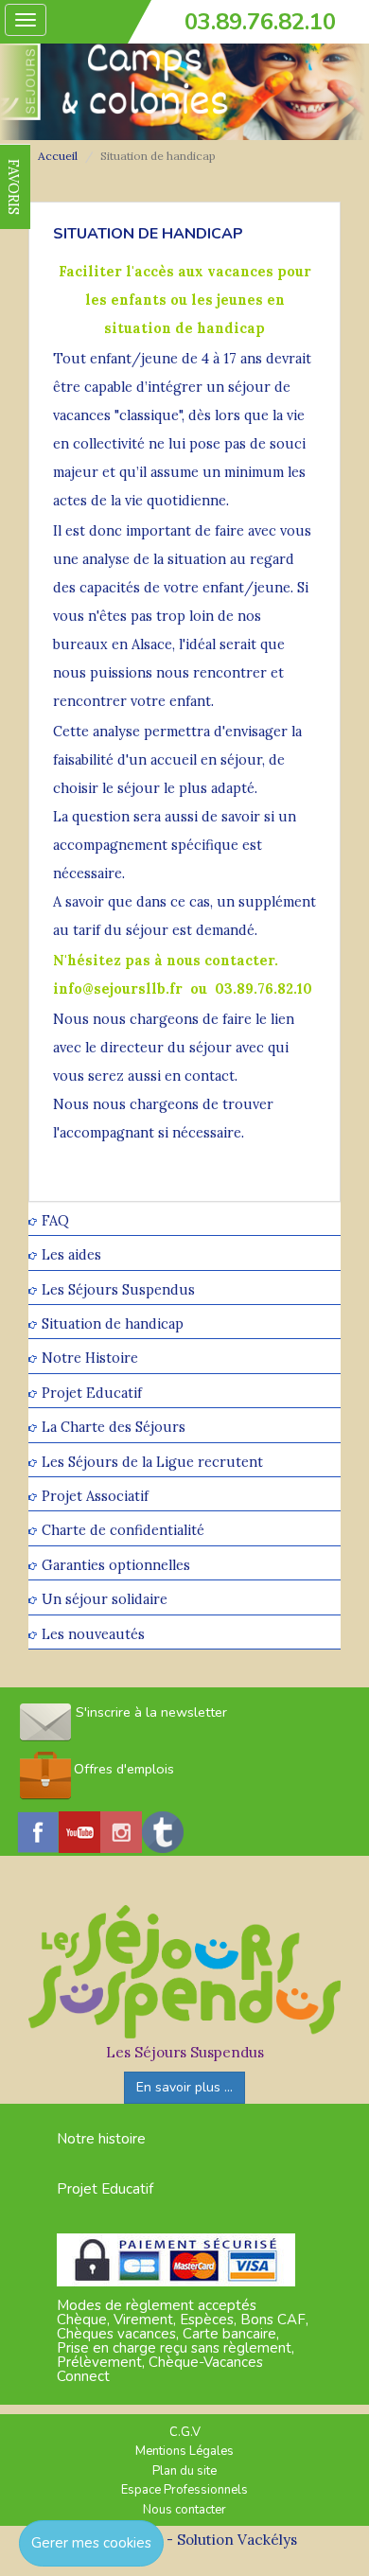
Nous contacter (184, 2510)
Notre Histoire (90, 1359)
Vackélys (267, 2540)
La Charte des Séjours (114, 1428)
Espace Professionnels (184, 2490)
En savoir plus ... (184, 2087)
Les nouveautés (93, 1634)
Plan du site (184, 2471)
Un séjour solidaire (105, 1600)
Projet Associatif (95, 1496)
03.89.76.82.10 (260, 22)
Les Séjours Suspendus (118, 1289)
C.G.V (185, 2432)
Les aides (71, 1255)
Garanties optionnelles (116, 1565)
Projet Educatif (92, 1393)
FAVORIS (14, 187)
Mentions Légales (184, 2451)
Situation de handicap (113, 1323)
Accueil (58, 156)
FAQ (55, 1220)
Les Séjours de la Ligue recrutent (152, 1462)
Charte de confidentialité (123, 1531)
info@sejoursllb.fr (118, 988)
